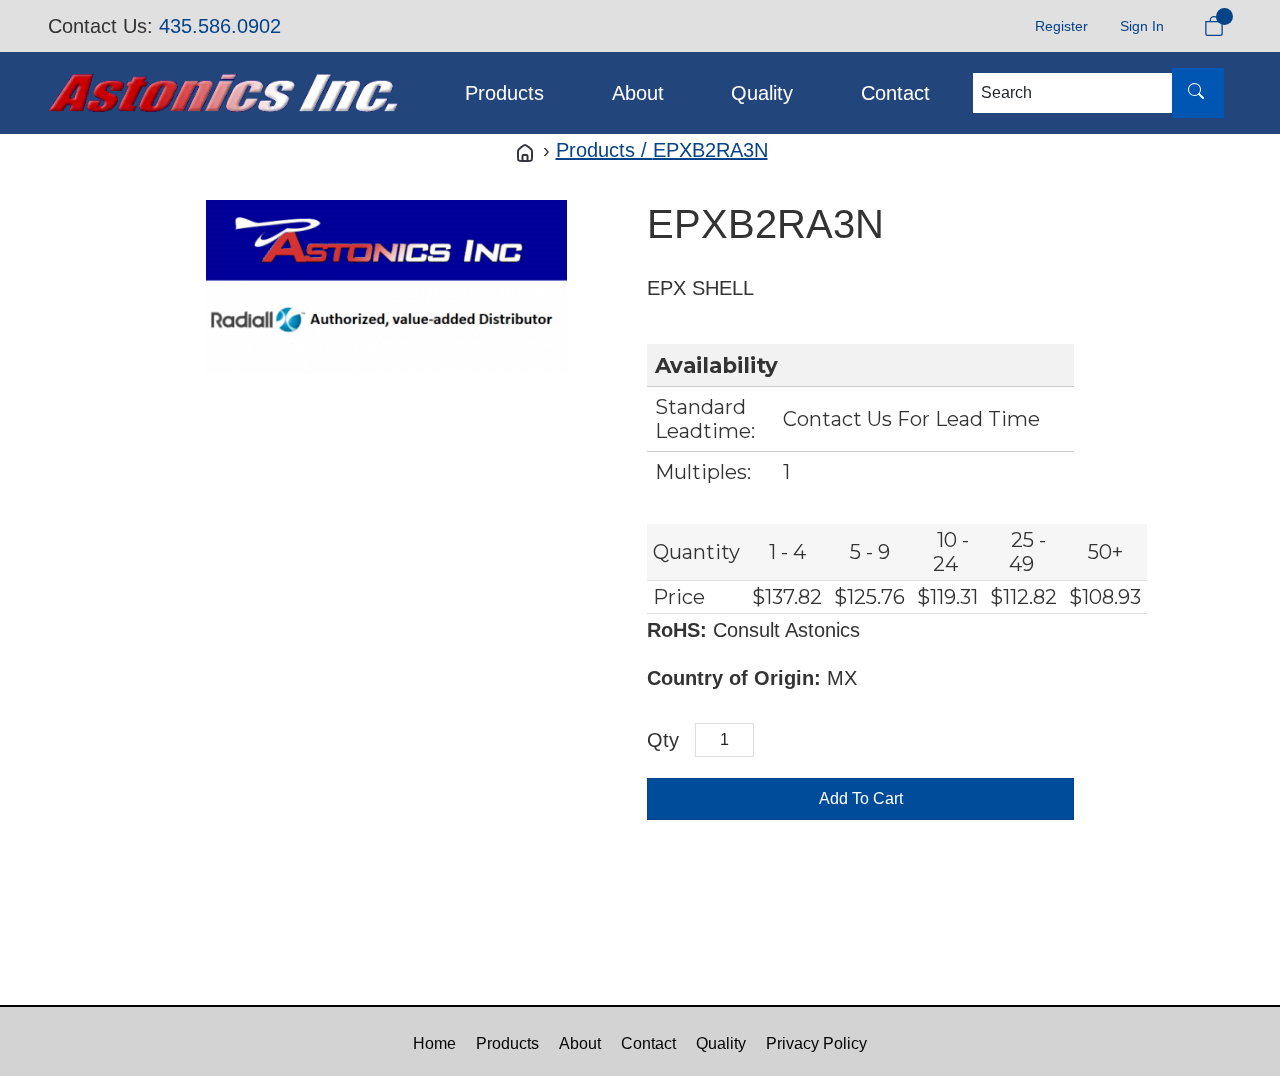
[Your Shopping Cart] (1214, 26)
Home (434, 1043)
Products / (604, 150)
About (638, 93)
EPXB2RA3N (710, 150)
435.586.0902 (220, 26)
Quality (762, 93)
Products (504, 93)
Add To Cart (861, 798)
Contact (895, 93)
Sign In (1142, 26)
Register (1061, 26)
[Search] (1198, 93)
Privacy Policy (816, 1043)
